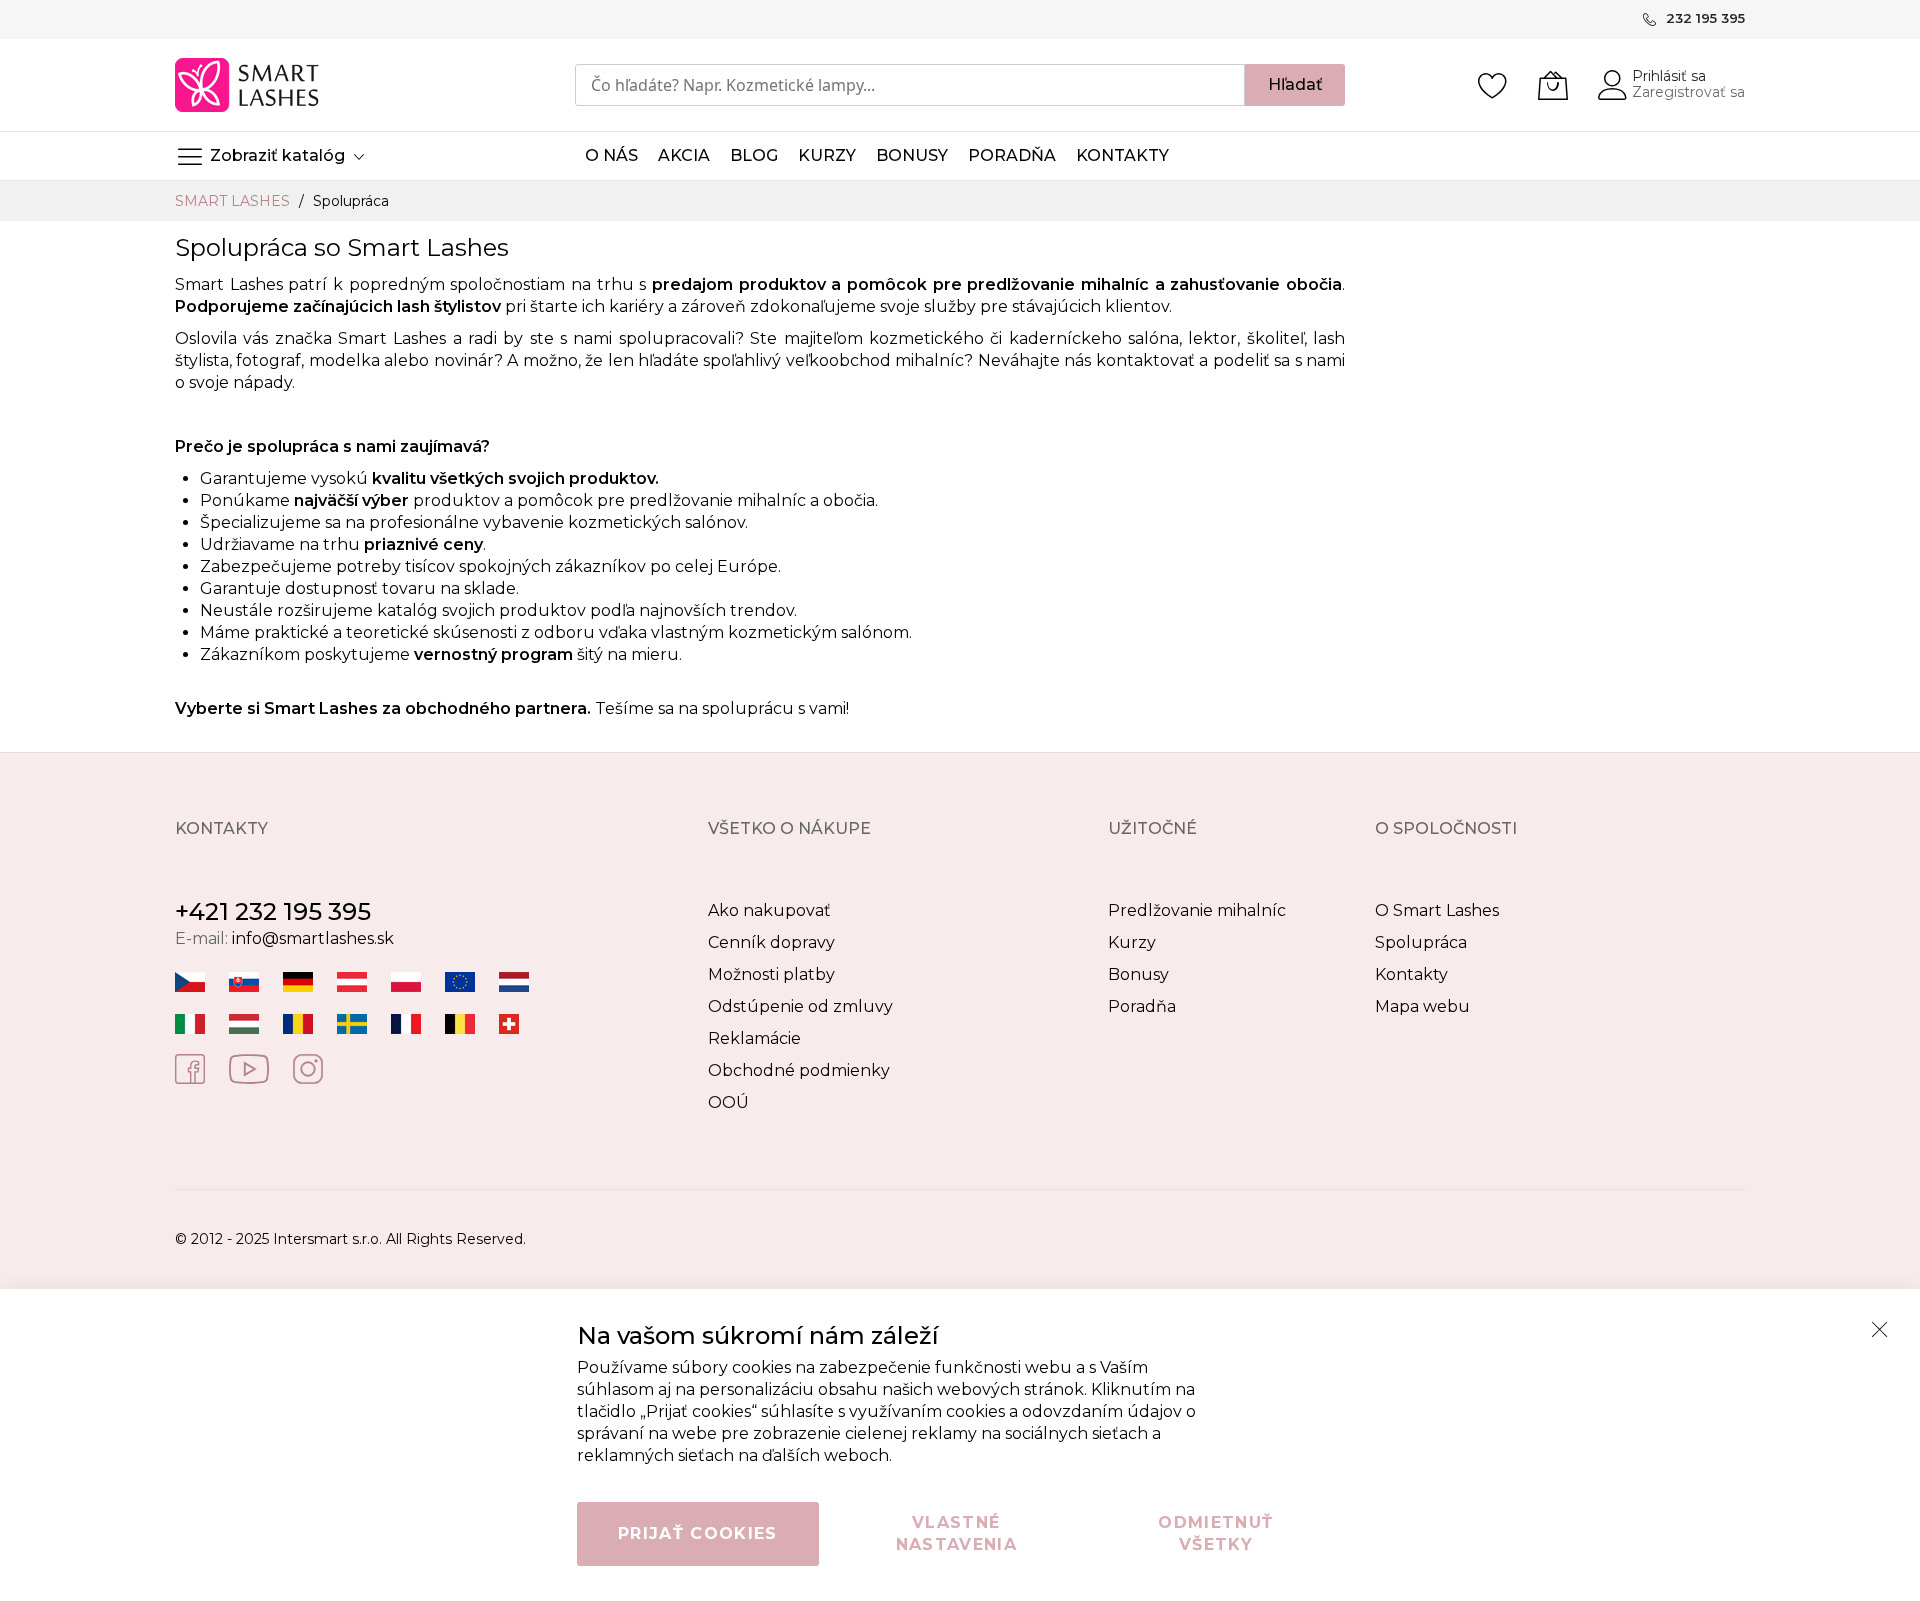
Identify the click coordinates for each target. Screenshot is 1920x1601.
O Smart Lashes (1437, 910)
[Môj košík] (1553, 85)
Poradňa (1142, 1006)
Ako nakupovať (769, 910)
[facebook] (190, 1067)
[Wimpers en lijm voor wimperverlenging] (514, 980)
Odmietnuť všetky (1215, 1533)
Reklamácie (754, 1038)
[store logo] (248, 85)
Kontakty (1411, 974)
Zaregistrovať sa (1688, 92)
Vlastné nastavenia (957, 1533)
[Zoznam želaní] (1493, 85)
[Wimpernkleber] (298, 980)
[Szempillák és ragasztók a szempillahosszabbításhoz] (244, 1022)
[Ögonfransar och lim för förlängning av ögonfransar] (352, 1022)
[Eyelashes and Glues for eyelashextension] (460, 980)
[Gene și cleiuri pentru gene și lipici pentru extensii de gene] (298, 1022)
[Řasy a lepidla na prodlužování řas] (190, 980)
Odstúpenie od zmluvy (800, 1006)
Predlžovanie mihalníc (1197, 910)
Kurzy (1132, 942)
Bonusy (1138, 974)
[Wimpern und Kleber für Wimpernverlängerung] (509, 1022)
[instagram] (308, 1067)
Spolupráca (1421, 942)
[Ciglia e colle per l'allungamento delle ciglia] (190, 1022)
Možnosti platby (771, 974)
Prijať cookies (698, 1533)
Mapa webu (1422, 1006)
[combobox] (910, 85)
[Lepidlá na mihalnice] (244, 980)
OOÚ (728, 1102)
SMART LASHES (234, 201)
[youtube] (249, 1067)
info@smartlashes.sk (313, 938)
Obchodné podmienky (799, 1070)
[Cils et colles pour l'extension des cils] (406, 1022)
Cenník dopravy (771, 942)
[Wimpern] (352, 980)
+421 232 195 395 (273, 911)
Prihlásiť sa (1669, 76)
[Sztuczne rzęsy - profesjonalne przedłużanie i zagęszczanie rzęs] (406, 980)
